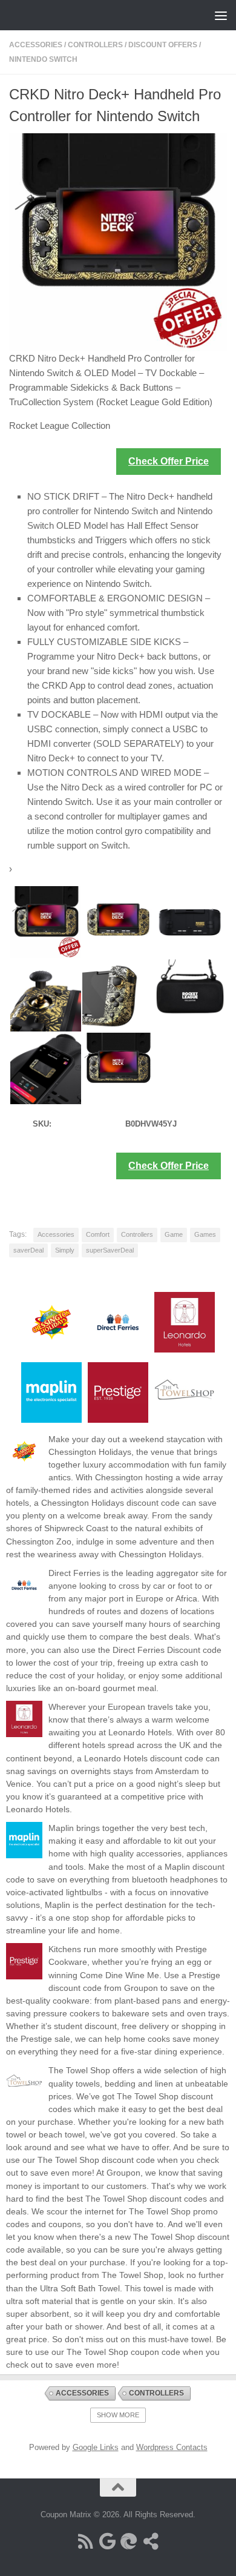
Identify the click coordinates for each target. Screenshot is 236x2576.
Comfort (98, 1234)
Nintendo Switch (43, 59)
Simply (65, 1250)
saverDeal (28, 1250)
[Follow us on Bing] (129, 2541)
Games (205, 1234)
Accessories (36, 45)
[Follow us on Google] (107, 2541)
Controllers (95, 45)
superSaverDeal (110, 1250)
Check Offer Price (169, 461)
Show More (118, 2415)
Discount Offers (163, 45)
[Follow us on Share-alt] (151, 2541)
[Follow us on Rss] (85, 2541)
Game (174, 1234)
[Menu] (221, 15)
